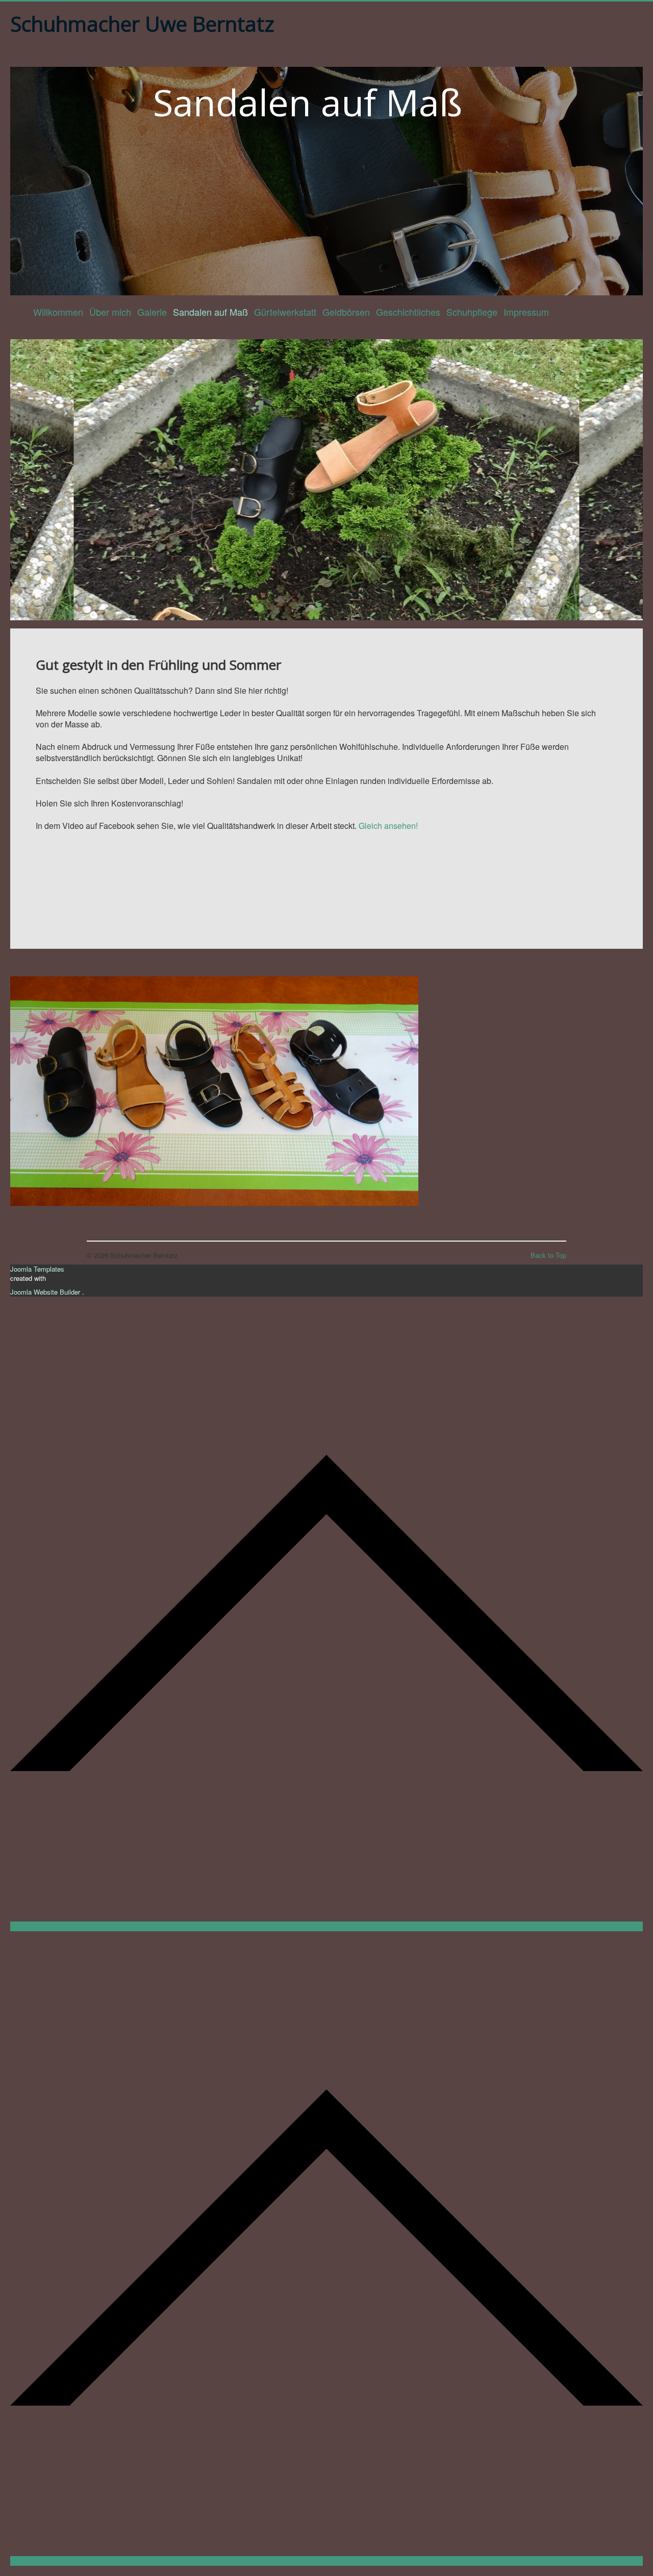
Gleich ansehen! (388, 826)
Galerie (152, 312)
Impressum (526, 312)
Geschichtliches (408, 312)
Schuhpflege (472, 312)
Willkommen (58, 312)
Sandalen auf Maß (210, 312)
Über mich (110, 312)
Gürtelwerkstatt (285, 312)
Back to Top (548, 1255)
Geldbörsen (346, 312)
